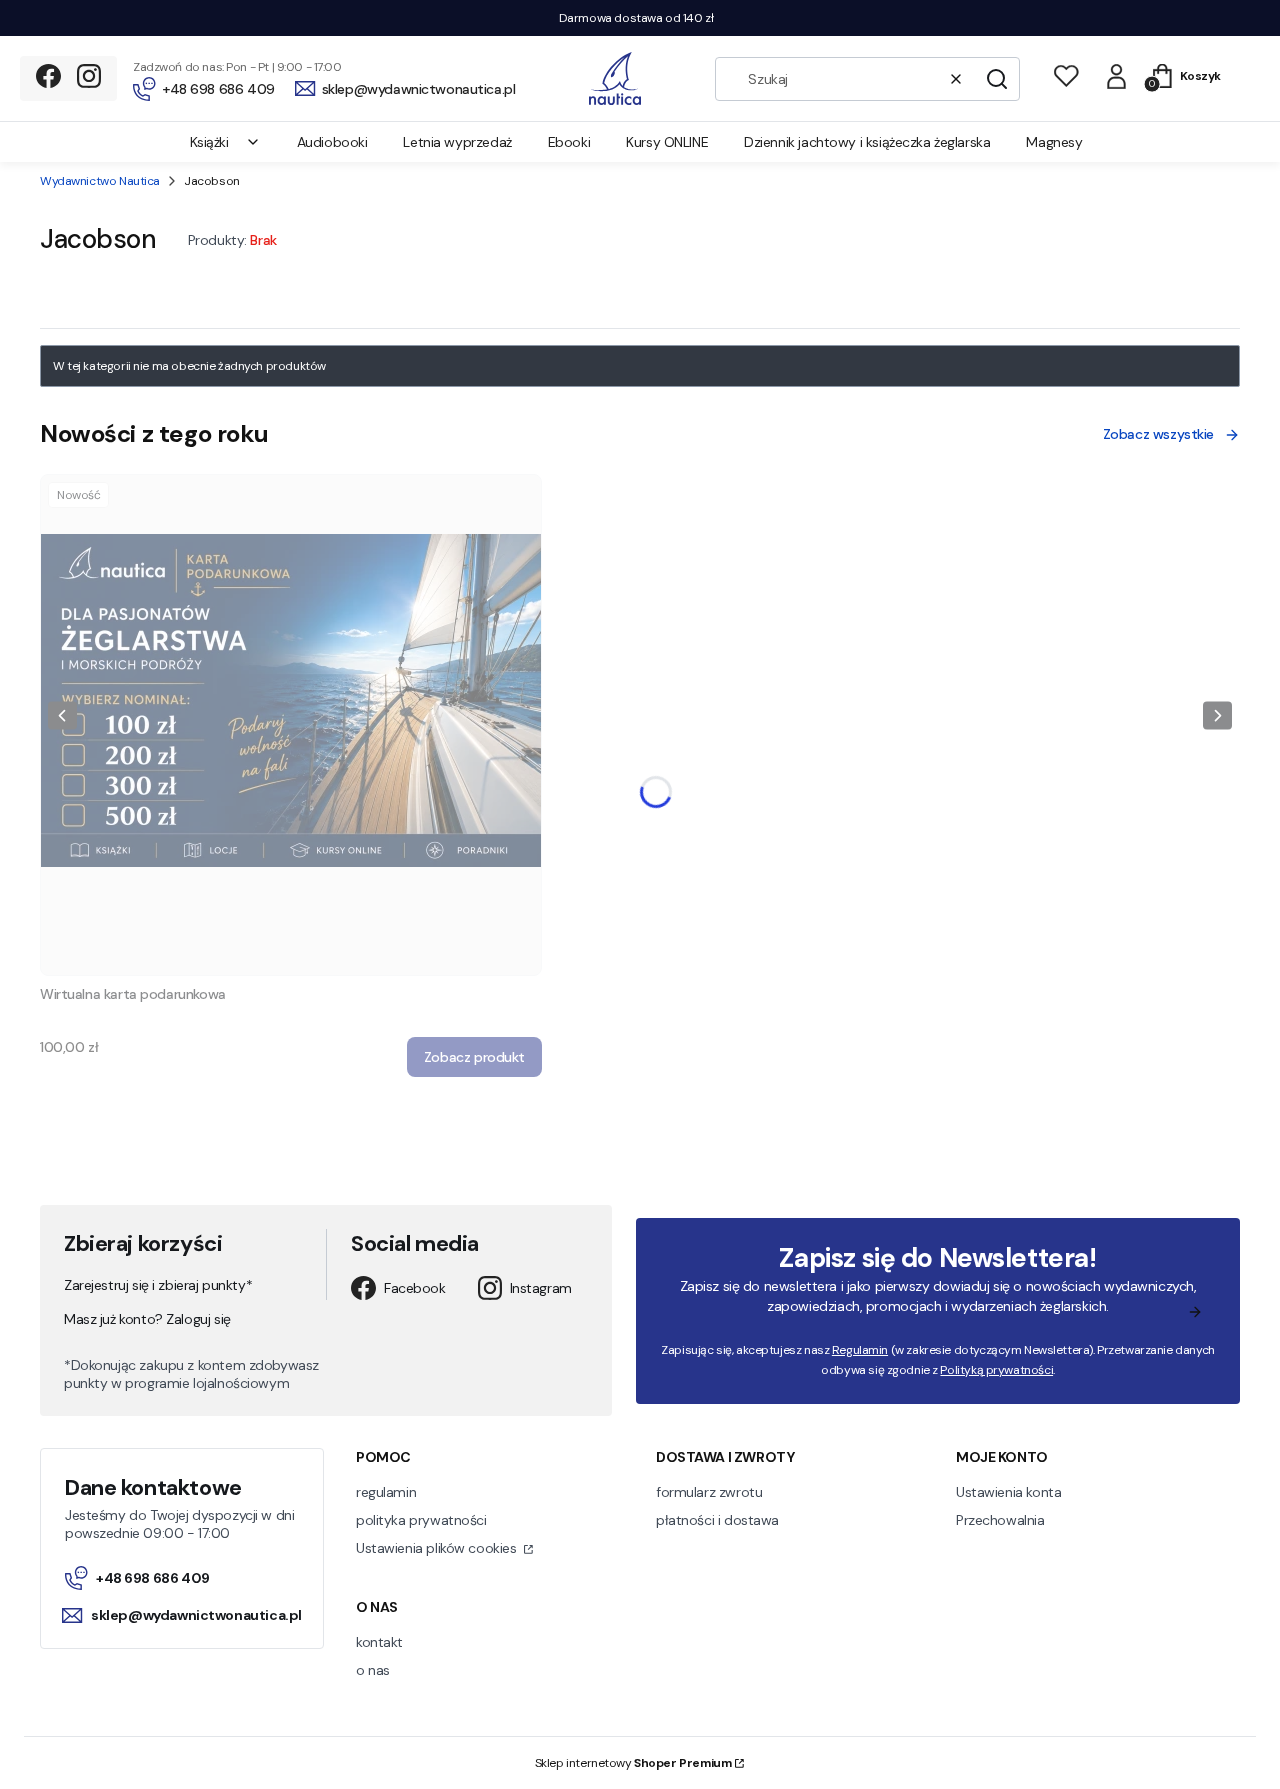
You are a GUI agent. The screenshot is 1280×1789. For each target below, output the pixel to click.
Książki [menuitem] (209, 142)
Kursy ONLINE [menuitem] (667, 142)
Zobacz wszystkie (1158, 434)
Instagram (541, 1288)
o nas (373, 1670)
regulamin (386, 1492)
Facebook (415, 1288)
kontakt (379, 1642)
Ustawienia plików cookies (438, 1548)
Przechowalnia (1000, 1520)
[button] (997, 79)
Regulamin (860, 1350)
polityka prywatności (421, 1520)
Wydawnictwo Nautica (100, 181)
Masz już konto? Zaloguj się (147, 1319)
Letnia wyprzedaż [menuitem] (457, 142)
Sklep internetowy (633, 1763)
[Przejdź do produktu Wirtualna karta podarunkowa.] (291, 725)
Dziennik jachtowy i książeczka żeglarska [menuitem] (867, 142)
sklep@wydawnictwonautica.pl (195, 1615)
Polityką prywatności (996, 1370)
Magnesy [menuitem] (1054, 142)
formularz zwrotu (709, 1492)
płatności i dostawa (717, 1520)
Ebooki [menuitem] (569, 142)
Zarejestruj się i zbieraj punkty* (158, 1285)
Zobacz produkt (474, 1057)
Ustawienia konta (1008, 1492)
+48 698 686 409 (153, 1578)
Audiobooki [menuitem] (332, 142)
